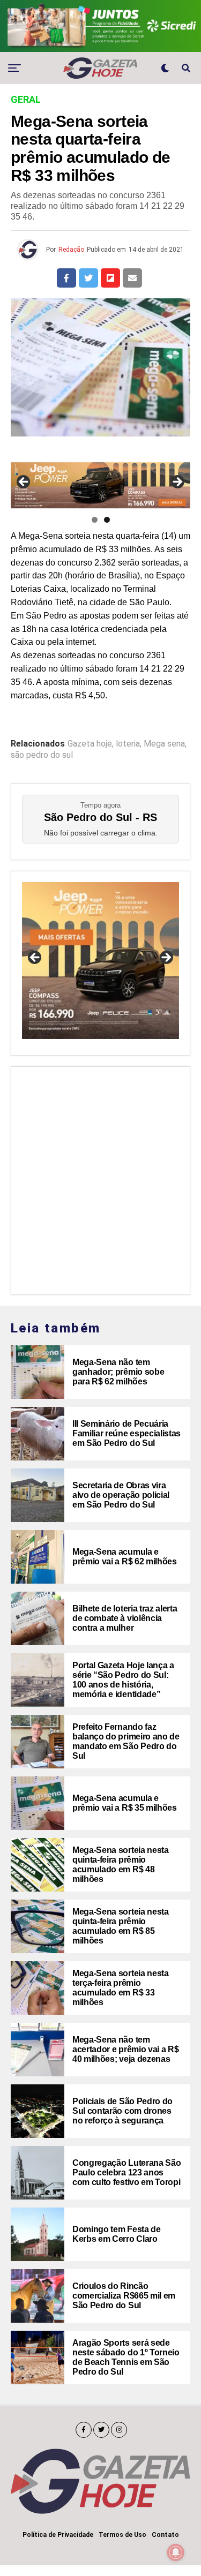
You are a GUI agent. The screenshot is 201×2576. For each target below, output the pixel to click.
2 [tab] (107, 520)
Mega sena (164, 744)
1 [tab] (95, 520)
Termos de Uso (122, 2535)
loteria (128, 744)
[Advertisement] (100, 1178)
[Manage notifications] (176, 2552)
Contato (165, 2535)
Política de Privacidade (58, 2535)
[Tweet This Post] (88, 278)
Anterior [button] (24, 483)
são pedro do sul (42, 755)
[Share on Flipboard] (110, 278)
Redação (71, 250)
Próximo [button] (177, 483)
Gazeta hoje (90, 744)
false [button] (35, 958)
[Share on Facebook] (66, 278)
